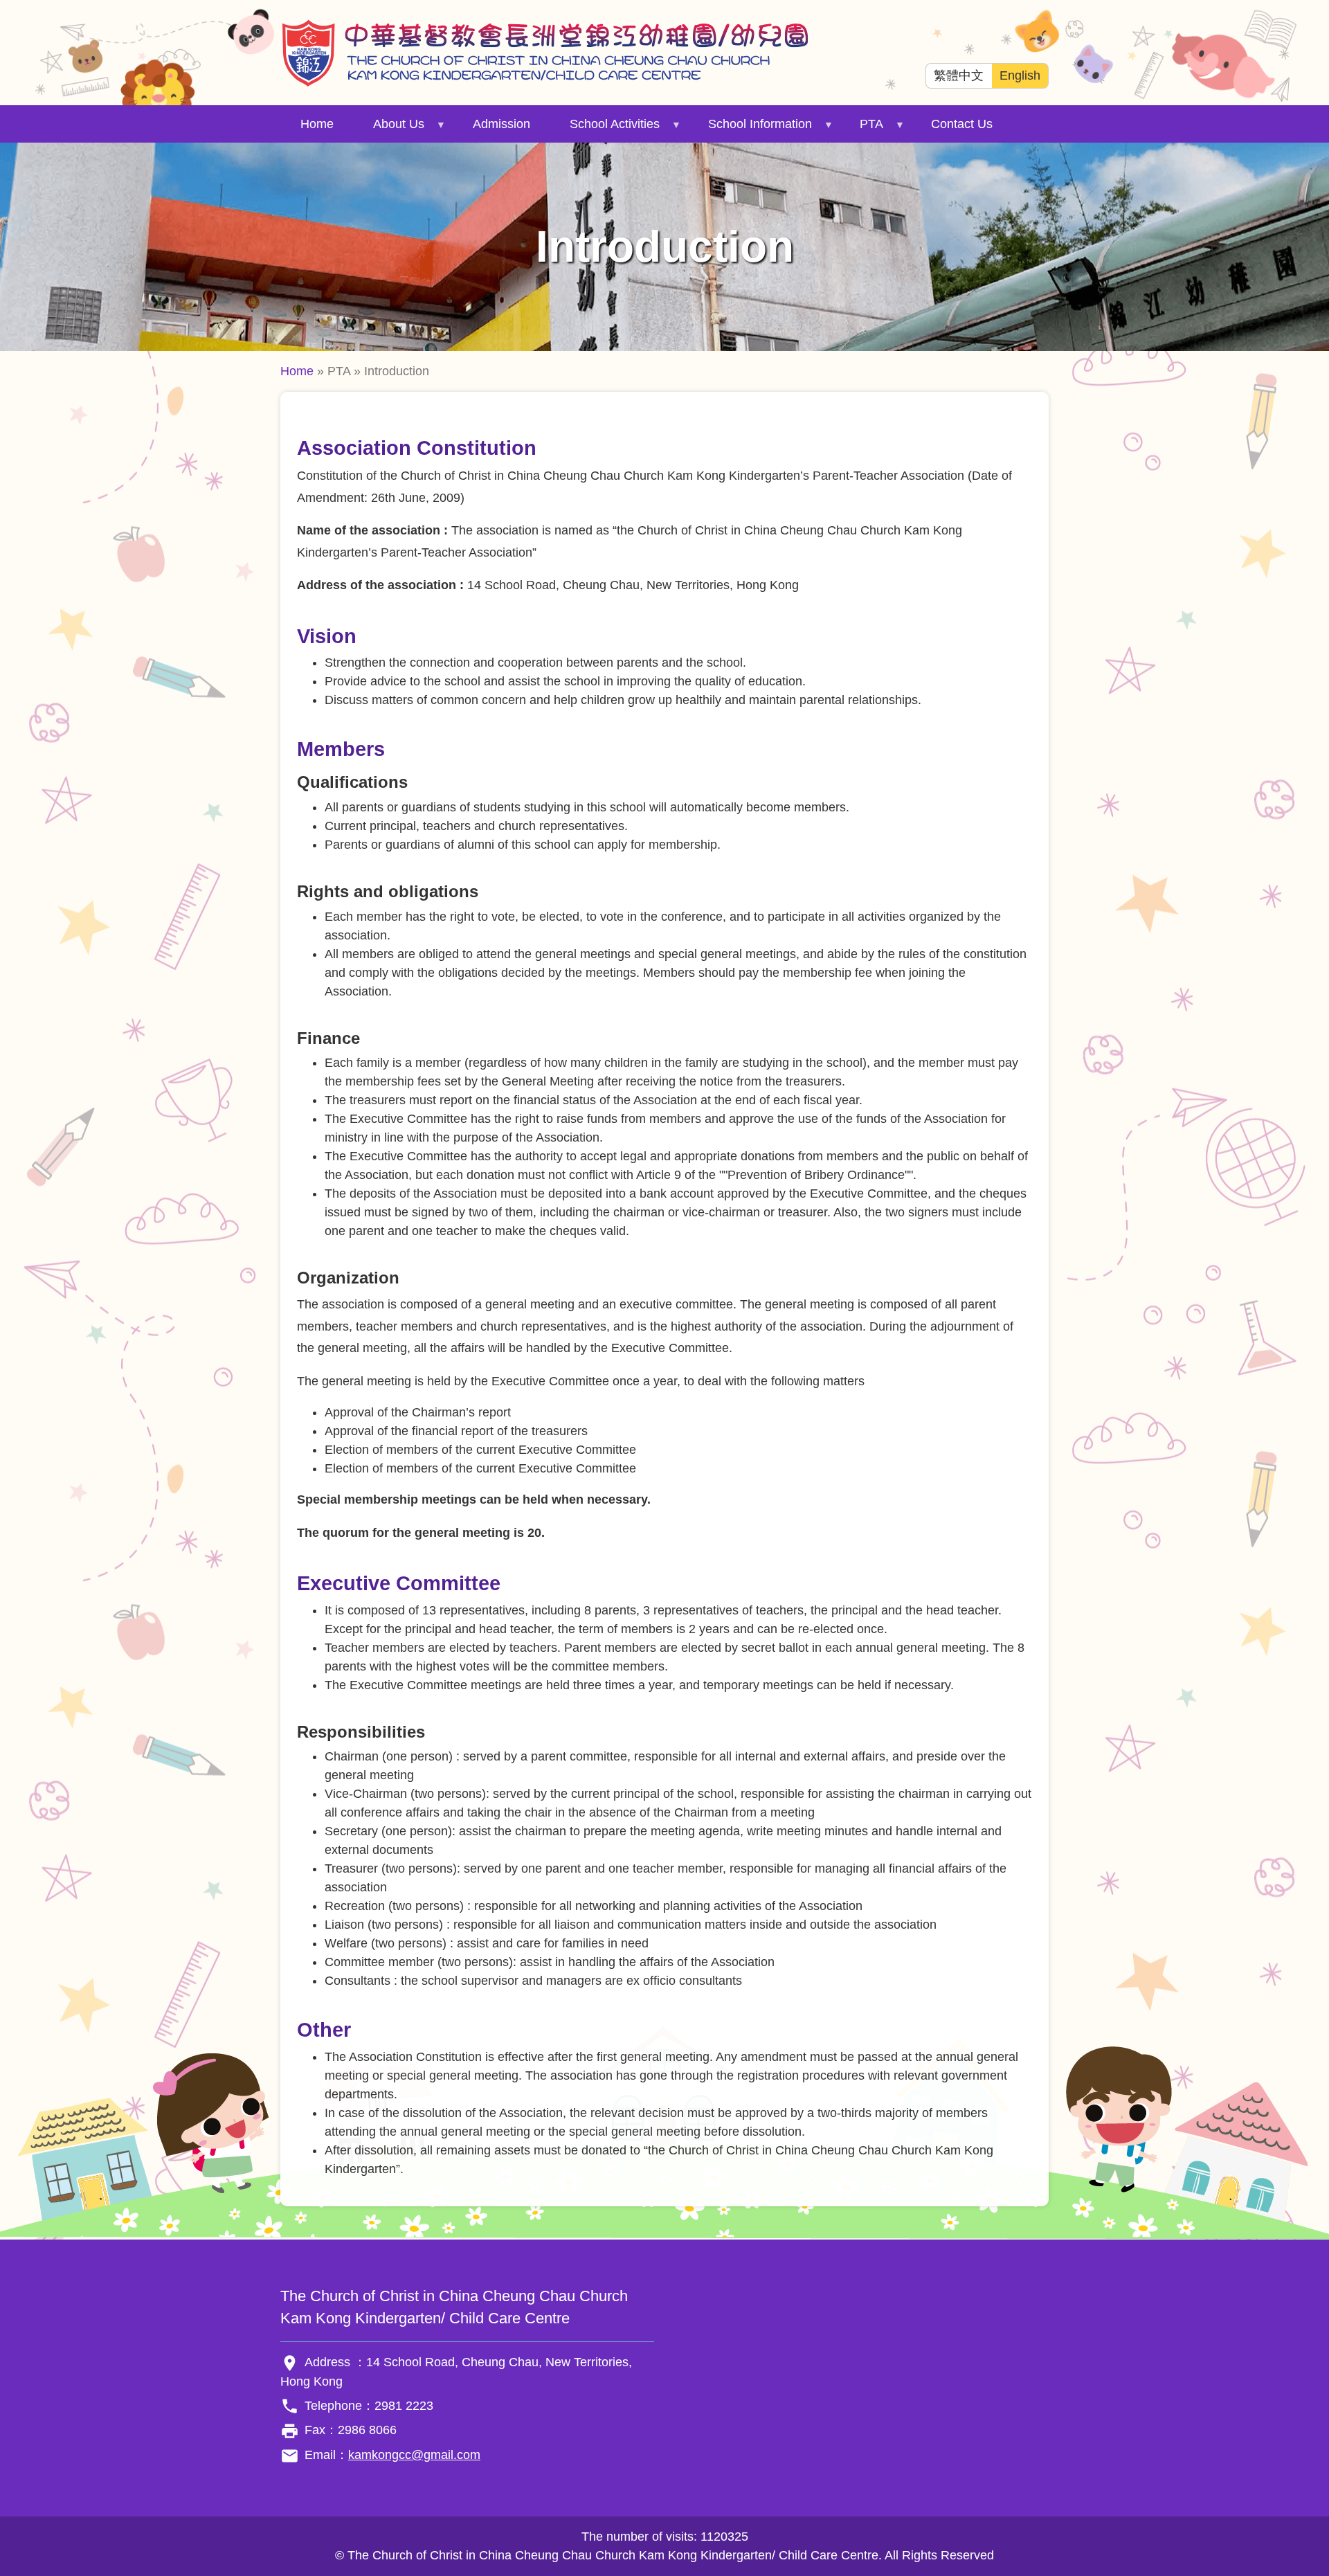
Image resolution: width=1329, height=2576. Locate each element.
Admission (501, 124)
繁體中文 (959, 75)
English (1020, 75)
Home (317, 124)
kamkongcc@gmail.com (414, 2455)
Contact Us (962, 124)
